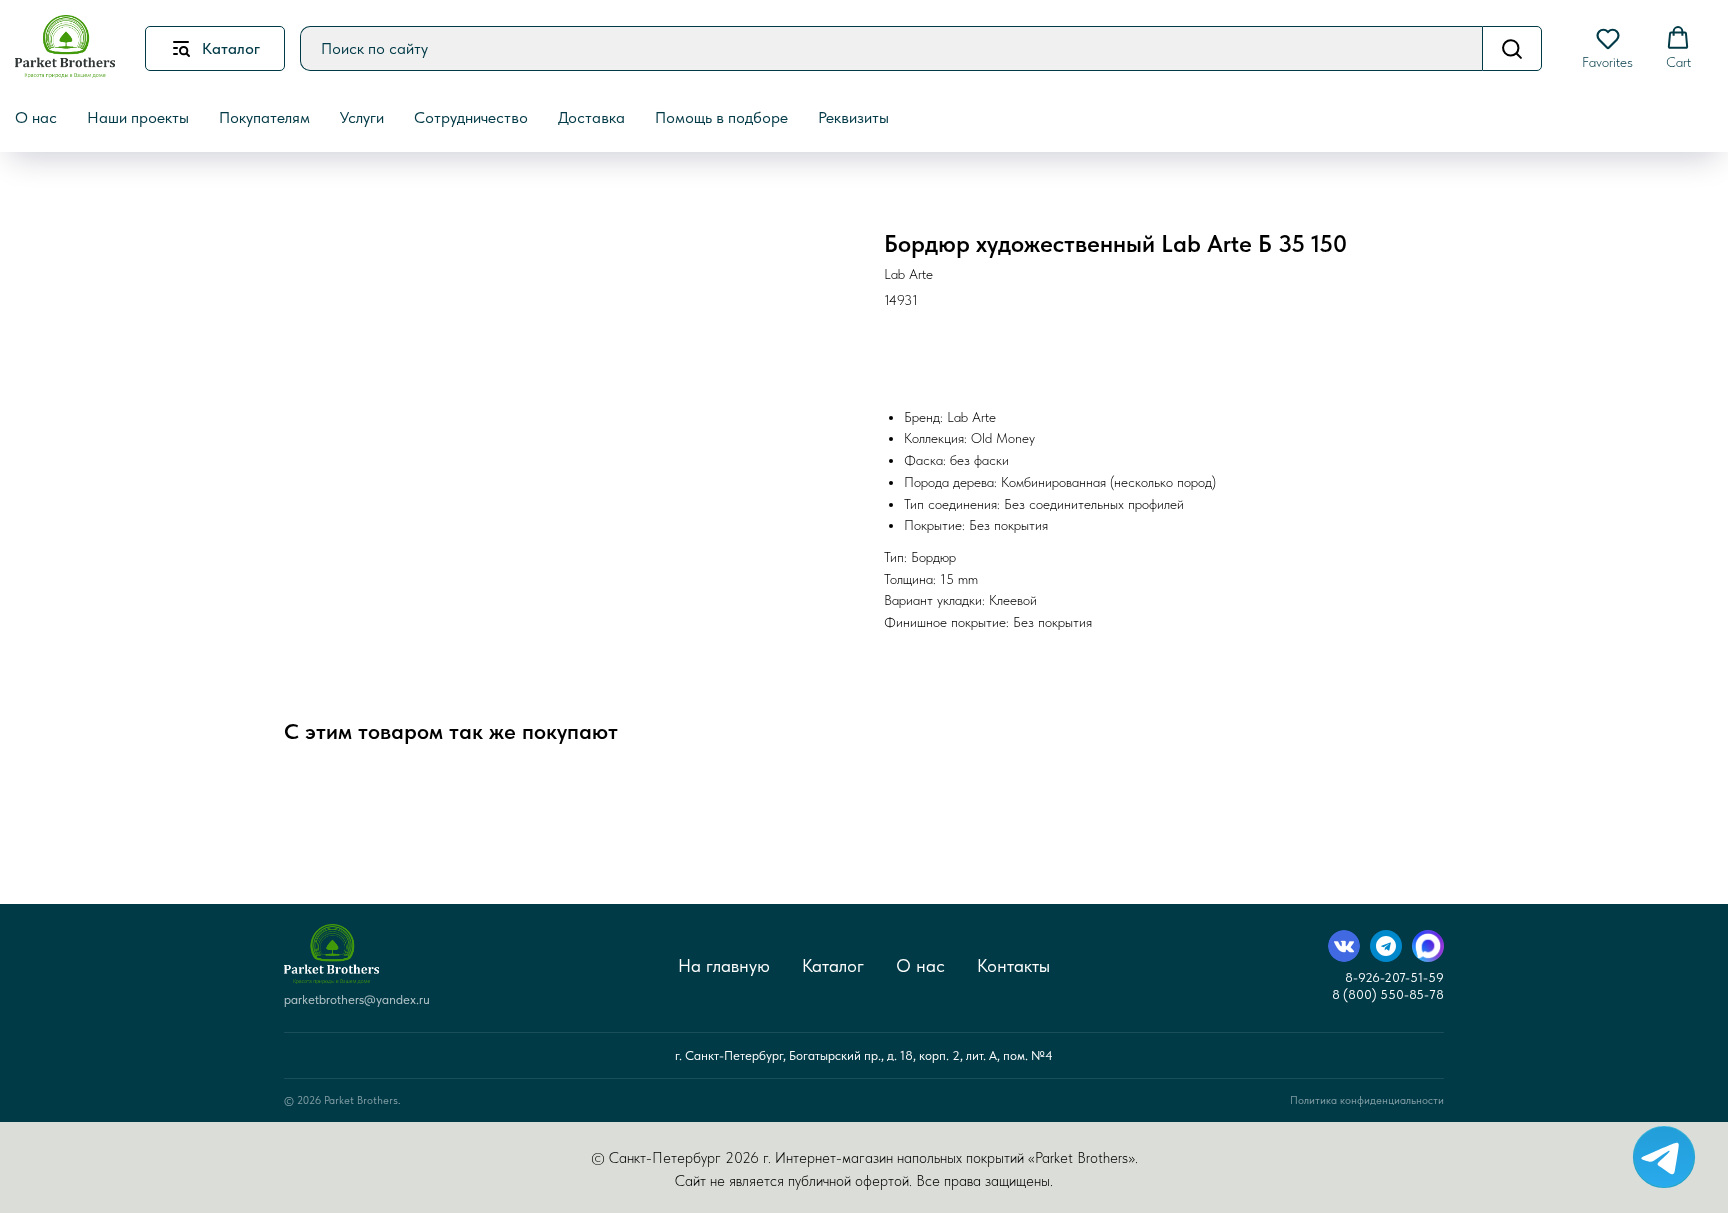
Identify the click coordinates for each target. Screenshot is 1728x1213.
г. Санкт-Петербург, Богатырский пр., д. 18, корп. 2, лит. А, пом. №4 (864, 1055)
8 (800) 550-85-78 (1388, 994)
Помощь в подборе (721, 117)
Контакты (1013, 965)
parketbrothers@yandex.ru (357, 999)
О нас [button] (36, 117)
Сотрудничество (471, 117)
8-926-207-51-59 (1394, 977)
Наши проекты (138, 117)
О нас (920, 965)
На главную (724, 965)
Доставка (591, 117)
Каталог (833, 965)
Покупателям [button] (264, 117)
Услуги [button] (362, 117)
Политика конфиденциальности (1367, 1100)
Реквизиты (853, 117)
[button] (1607, 48)
